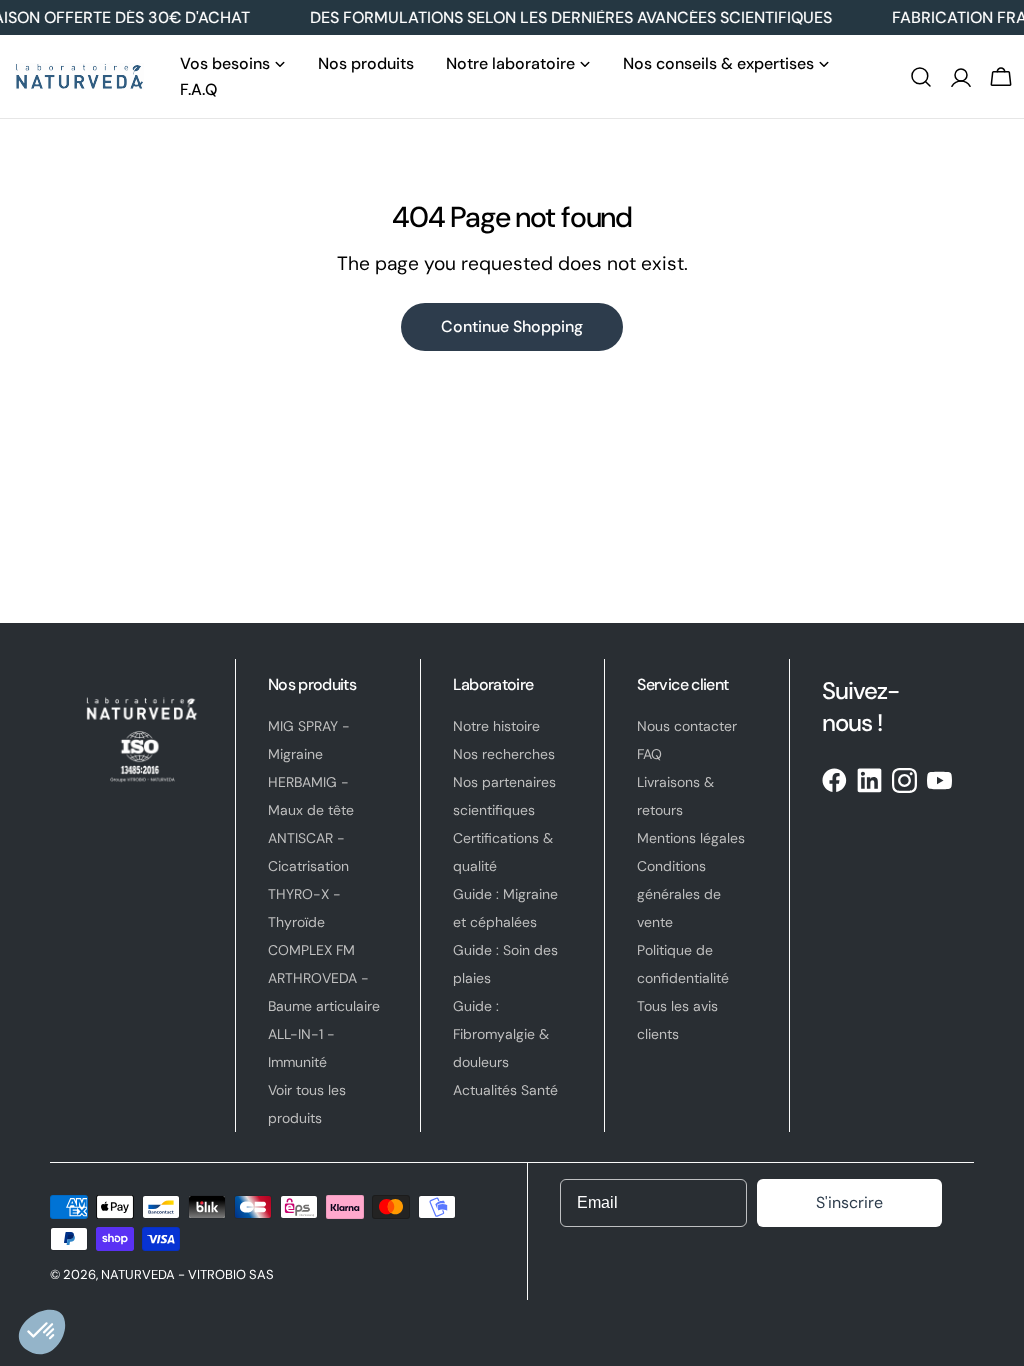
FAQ (649, 754)
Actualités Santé (505, 1090)
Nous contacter (687, 726)
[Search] (921, 77)
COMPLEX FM (311, 950)
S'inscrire (849, 1202)
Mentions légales (691, 838)
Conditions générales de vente (679, 894)
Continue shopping (512, 326)
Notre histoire (496, 726)
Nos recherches (504, 754)
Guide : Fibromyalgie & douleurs (501, 1034)
